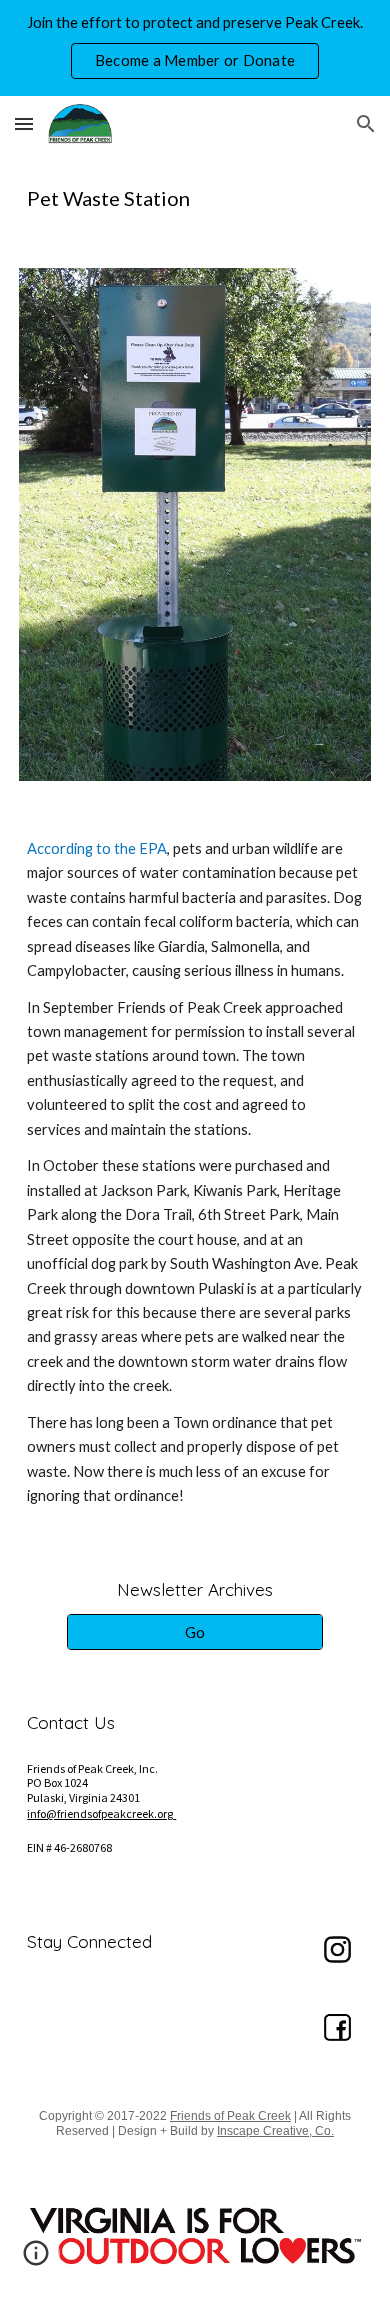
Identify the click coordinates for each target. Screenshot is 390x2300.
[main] (195, 198)
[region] (195, 48)
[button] (24, 123)
